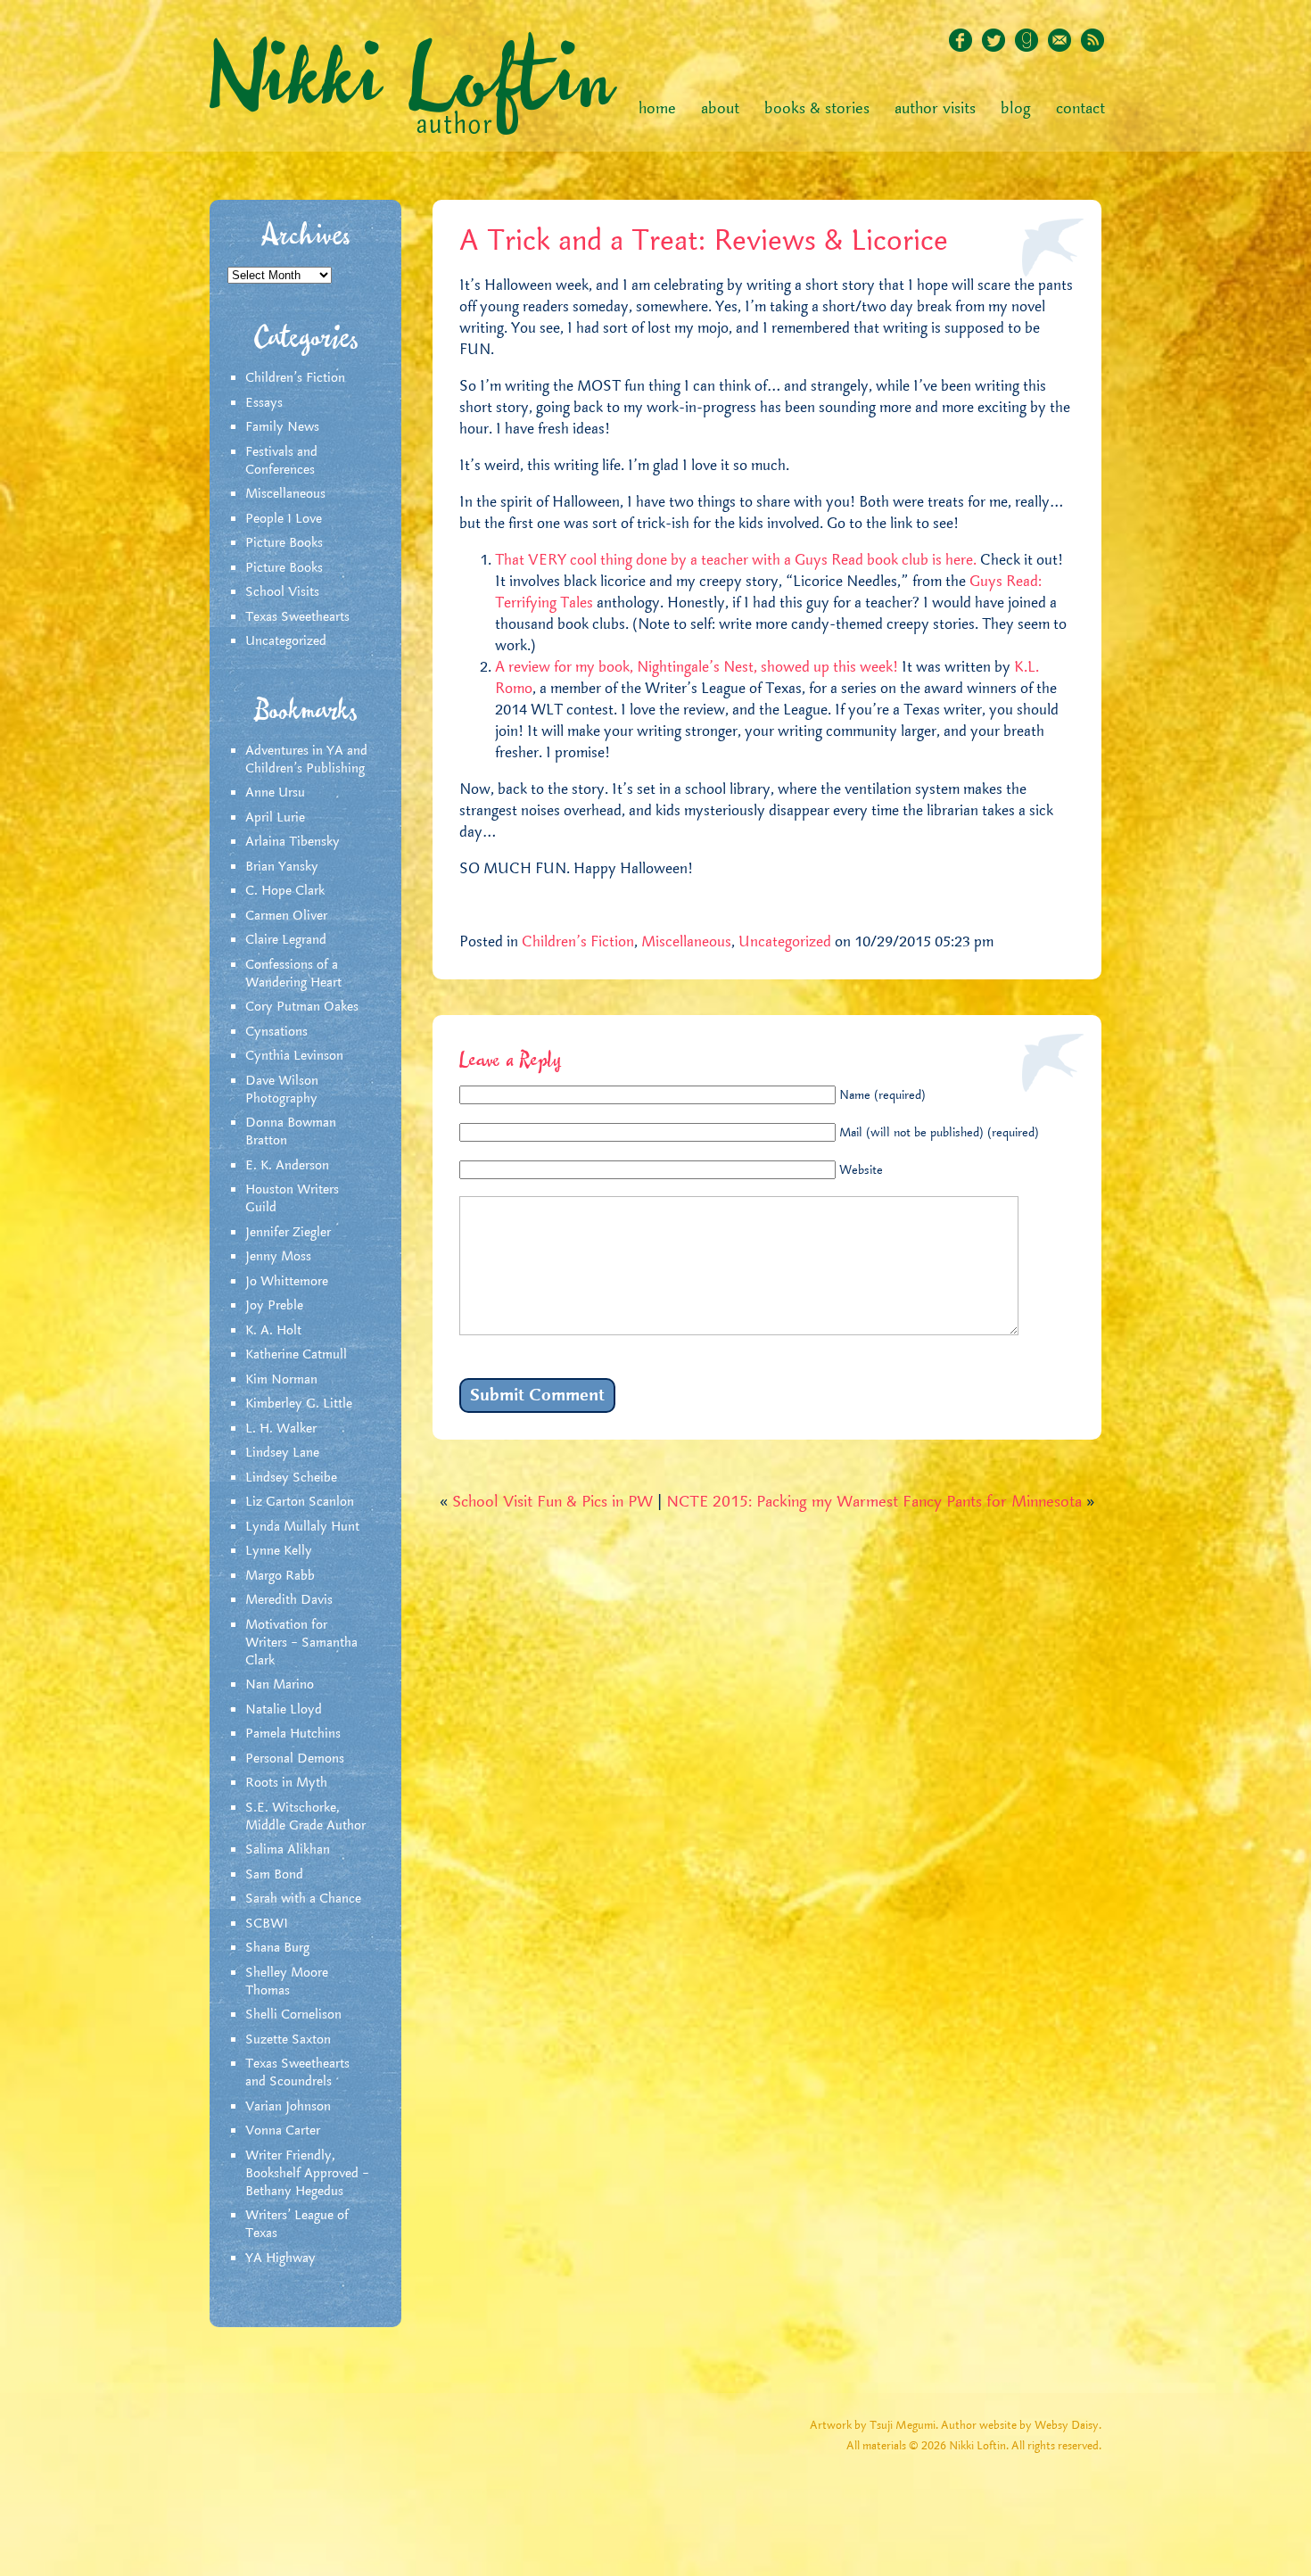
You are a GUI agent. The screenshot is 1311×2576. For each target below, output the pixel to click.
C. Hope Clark (285, 891)
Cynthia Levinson (294, 1056)
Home (657, 109)
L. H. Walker (281, 1429)
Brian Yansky (282, 867)
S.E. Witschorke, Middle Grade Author (305, 1817)
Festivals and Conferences (281, 461)
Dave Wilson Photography (282, 1090)
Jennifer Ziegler (288, 1233)
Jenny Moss (278, 1257)
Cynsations (276, 1032)
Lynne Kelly (279, 1551)
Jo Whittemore (287, 1282)
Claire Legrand (286, 940)
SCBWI (267, 1924)
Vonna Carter (283, 2131)
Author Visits (935, 109)
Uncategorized (286, 641)
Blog (1016, 109)
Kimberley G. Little (299, 1404)
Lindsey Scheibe (291, 1478)
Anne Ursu (275, 793)
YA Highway (280, 2258)
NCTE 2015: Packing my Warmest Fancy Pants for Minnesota (874, 1502)
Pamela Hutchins (293, 1734)
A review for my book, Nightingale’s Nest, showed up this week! (698, 667)
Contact (1080, 109)
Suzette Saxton (288, 2040)
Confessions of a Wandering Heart (293, 974)
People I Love (284, 519)
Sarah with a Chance (303, 1899)
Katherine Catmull (296, 1355)
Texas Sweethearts (297, 617)
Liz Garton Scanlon (300, 1502)
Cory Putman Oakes (302, 1007)
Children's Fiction (295, 378)
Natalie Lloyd (284, 1710)
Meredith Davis (289, 1600)
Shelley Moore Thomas (287, 1982)
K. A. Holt (273, 1331)
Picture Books (284, 543)
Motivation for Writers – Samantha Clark (301, 1643)
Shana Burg (277, 1948)
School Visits (282, 592)
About (720, 109)
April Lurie (275, 818)
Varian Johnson (288, 2107)
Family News (282, 427)
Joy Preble (274, 1306)
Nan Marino (280, 1685)
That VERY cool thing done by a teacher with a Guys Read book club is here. (736, 560)
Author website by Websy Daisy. (1021, 2426)
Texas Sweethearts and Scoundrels (297, 2073)
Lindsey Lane (282, 1453)
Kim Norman (281, 1380)
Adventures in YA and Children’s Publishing (306, 760)
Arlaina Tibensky (293, 842)
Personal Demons (295, 1759)
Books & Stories (817, 109)
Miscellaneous (285, 494)
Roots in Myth (286, 1783)
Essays (264, 403)
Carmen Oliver (286, 916)
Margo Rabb (280, 1576)
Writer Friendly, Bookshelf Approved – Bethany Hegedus (307, 2174)
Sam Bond (274, 1875)
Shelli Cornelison (293, 2015)
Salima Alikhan (288, 1850)
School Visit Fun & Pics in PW (552, 1502)
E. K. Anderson (287, 1166)
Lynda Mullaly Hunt (302, 1527)
